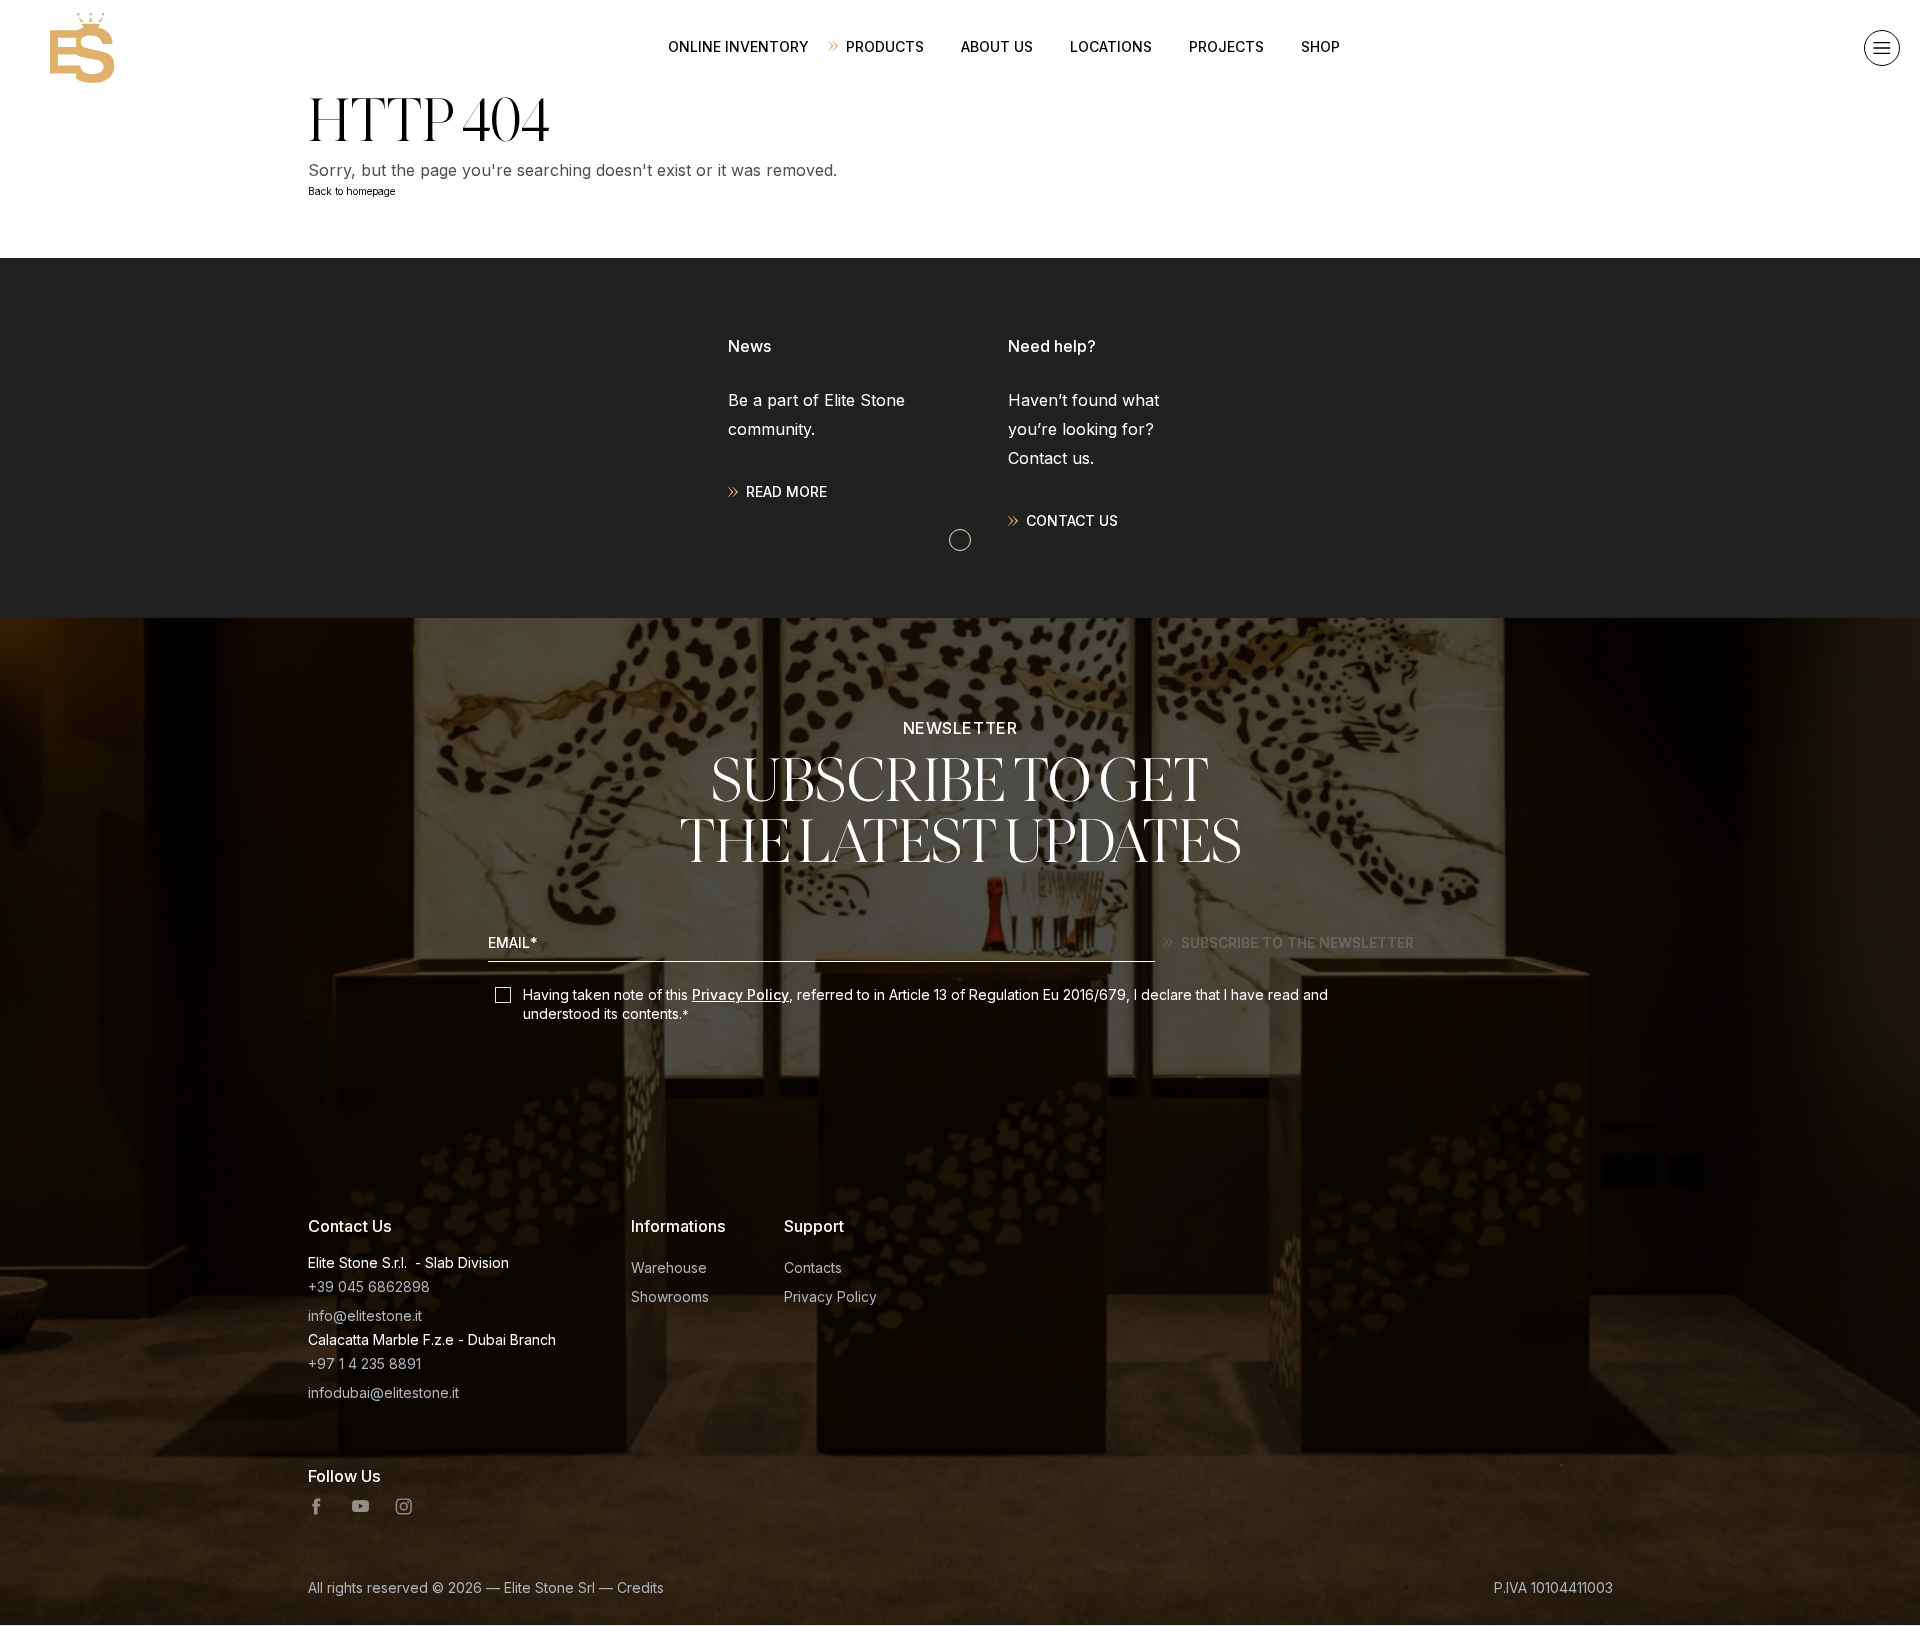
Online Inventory (738, 46)
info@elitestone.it (365, 1315)
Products (885, 46)
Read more (786, 491)
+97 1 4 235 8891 (364, 1363)
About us (997, 46)
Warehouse (669, 1267)
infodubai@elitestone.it (383, 1392)
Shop (1320, 46)
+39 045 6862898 (369, 1286)
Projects (1226, 46)
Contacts (813, 1267)
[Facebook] (317, 1507)
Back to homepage (351, 191)
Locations (1111, 46)
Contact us (1072, 520)
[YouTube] (360, 1507)
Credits (640, 1587)
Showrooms (670, 1296)
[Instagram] (404, 1507)
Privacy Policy (740, 994)
